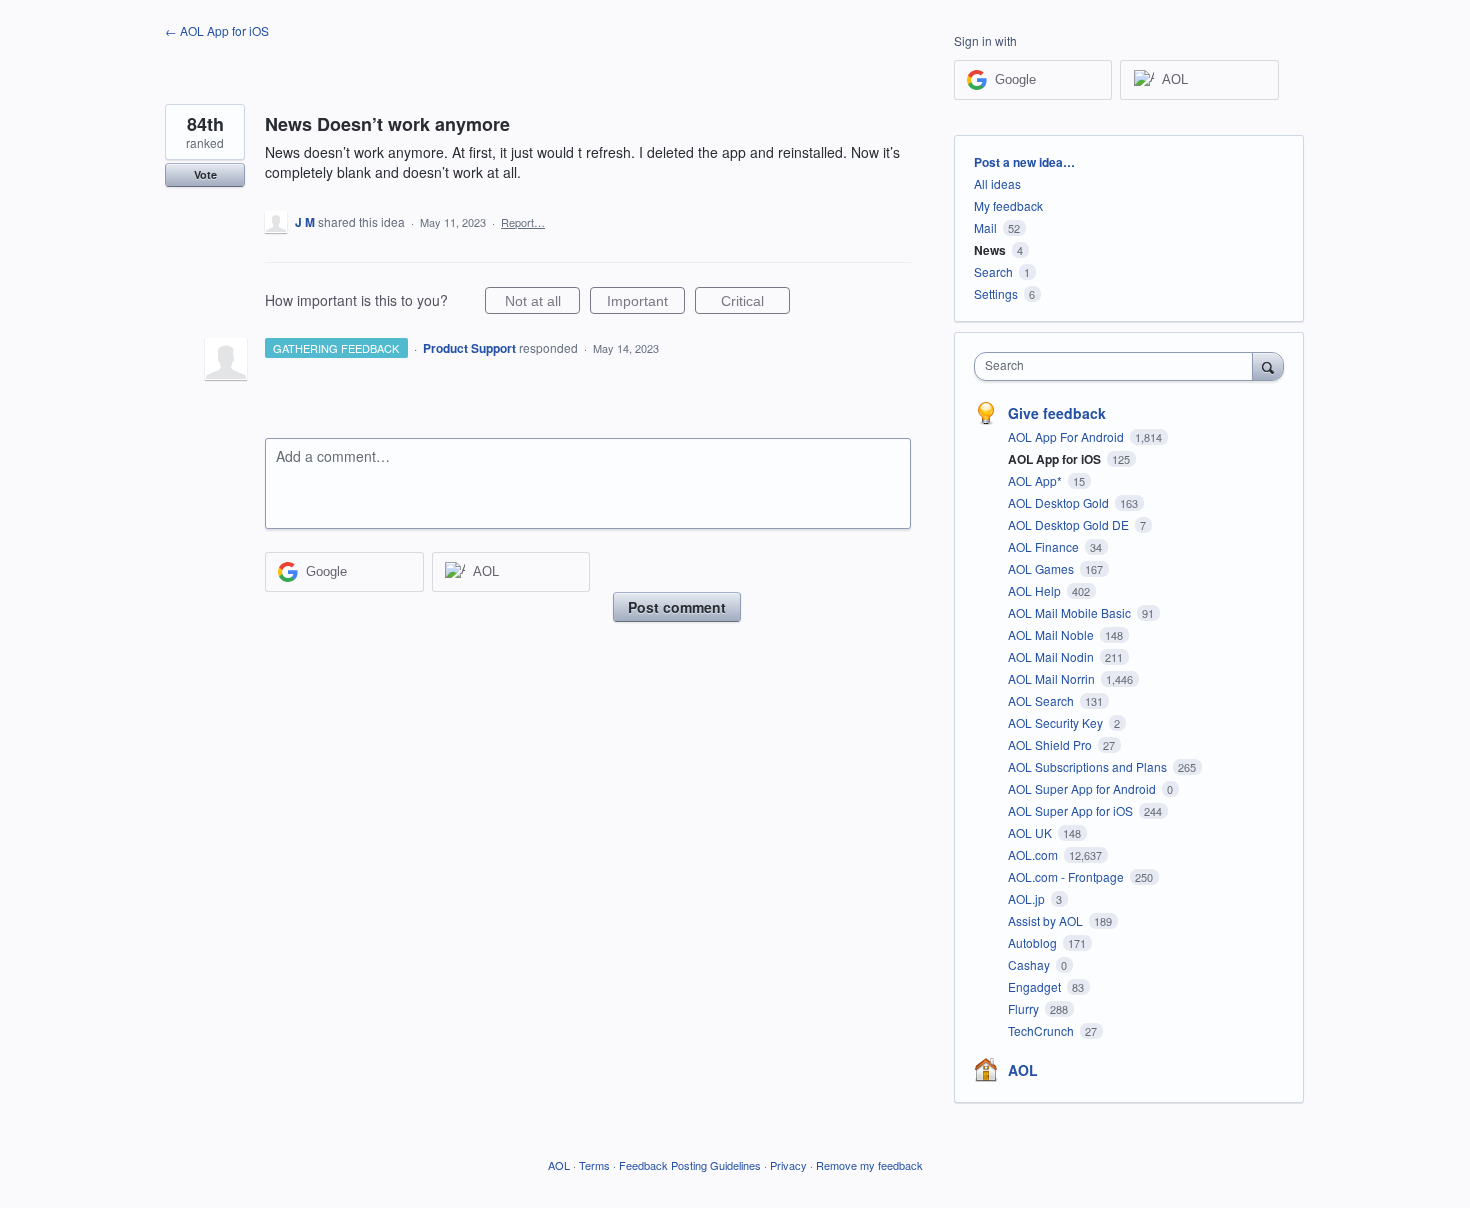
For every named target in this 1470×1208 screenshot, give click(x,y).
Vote (205, 174)
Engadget (1036, 986)
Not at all (542, 303)
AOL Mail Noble (1052, 634)
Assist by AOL (1047, 920)
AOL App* (1036, 480)
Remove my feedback (869, 1165)
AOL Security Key (1057, 722)
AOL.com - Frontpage (1067, 876)
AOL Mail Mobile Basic (1071, 612)
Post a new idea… (1024, 162)
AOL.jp (1028, 898)
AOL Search (1042, 700)
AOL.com (1034, 854)
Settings (996, 293)
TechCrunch (1042, 1030)
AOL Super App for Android (1083, 788)
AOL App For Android (1067, 436)
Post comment (677, 607)
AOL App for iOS (1056, 459)
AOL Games (1042, 568)
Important (646, 303)
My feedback (1008, 205)
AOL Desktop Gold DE (1070, 524)
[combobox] (1118, 366)
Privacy (788, 1165)
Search (993, 271)
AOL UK (1031, 832)
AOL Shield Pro (1051, 744)
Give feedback (1057, 413)
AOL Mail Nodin (1052, 656)
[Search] (1268, 366)
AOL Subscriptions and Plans (1089, 766)
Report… (523, 222)
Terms (594, 1165)
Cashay (1030, 964)
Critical (755, 303)
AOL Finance (1045, 546)
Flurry (1025, 1008)
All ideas (997, 183)
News (990, 250)
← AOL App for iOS (217, 30)
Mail (985, 227)
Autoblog (1034, 942)
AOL (1023, 1070)
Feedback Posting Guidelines (690, 1165)
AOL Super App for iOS (1072, 810)
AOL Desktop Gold (1060, 502)
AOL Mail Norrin (1053, 678)
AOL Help (1036, 590)
